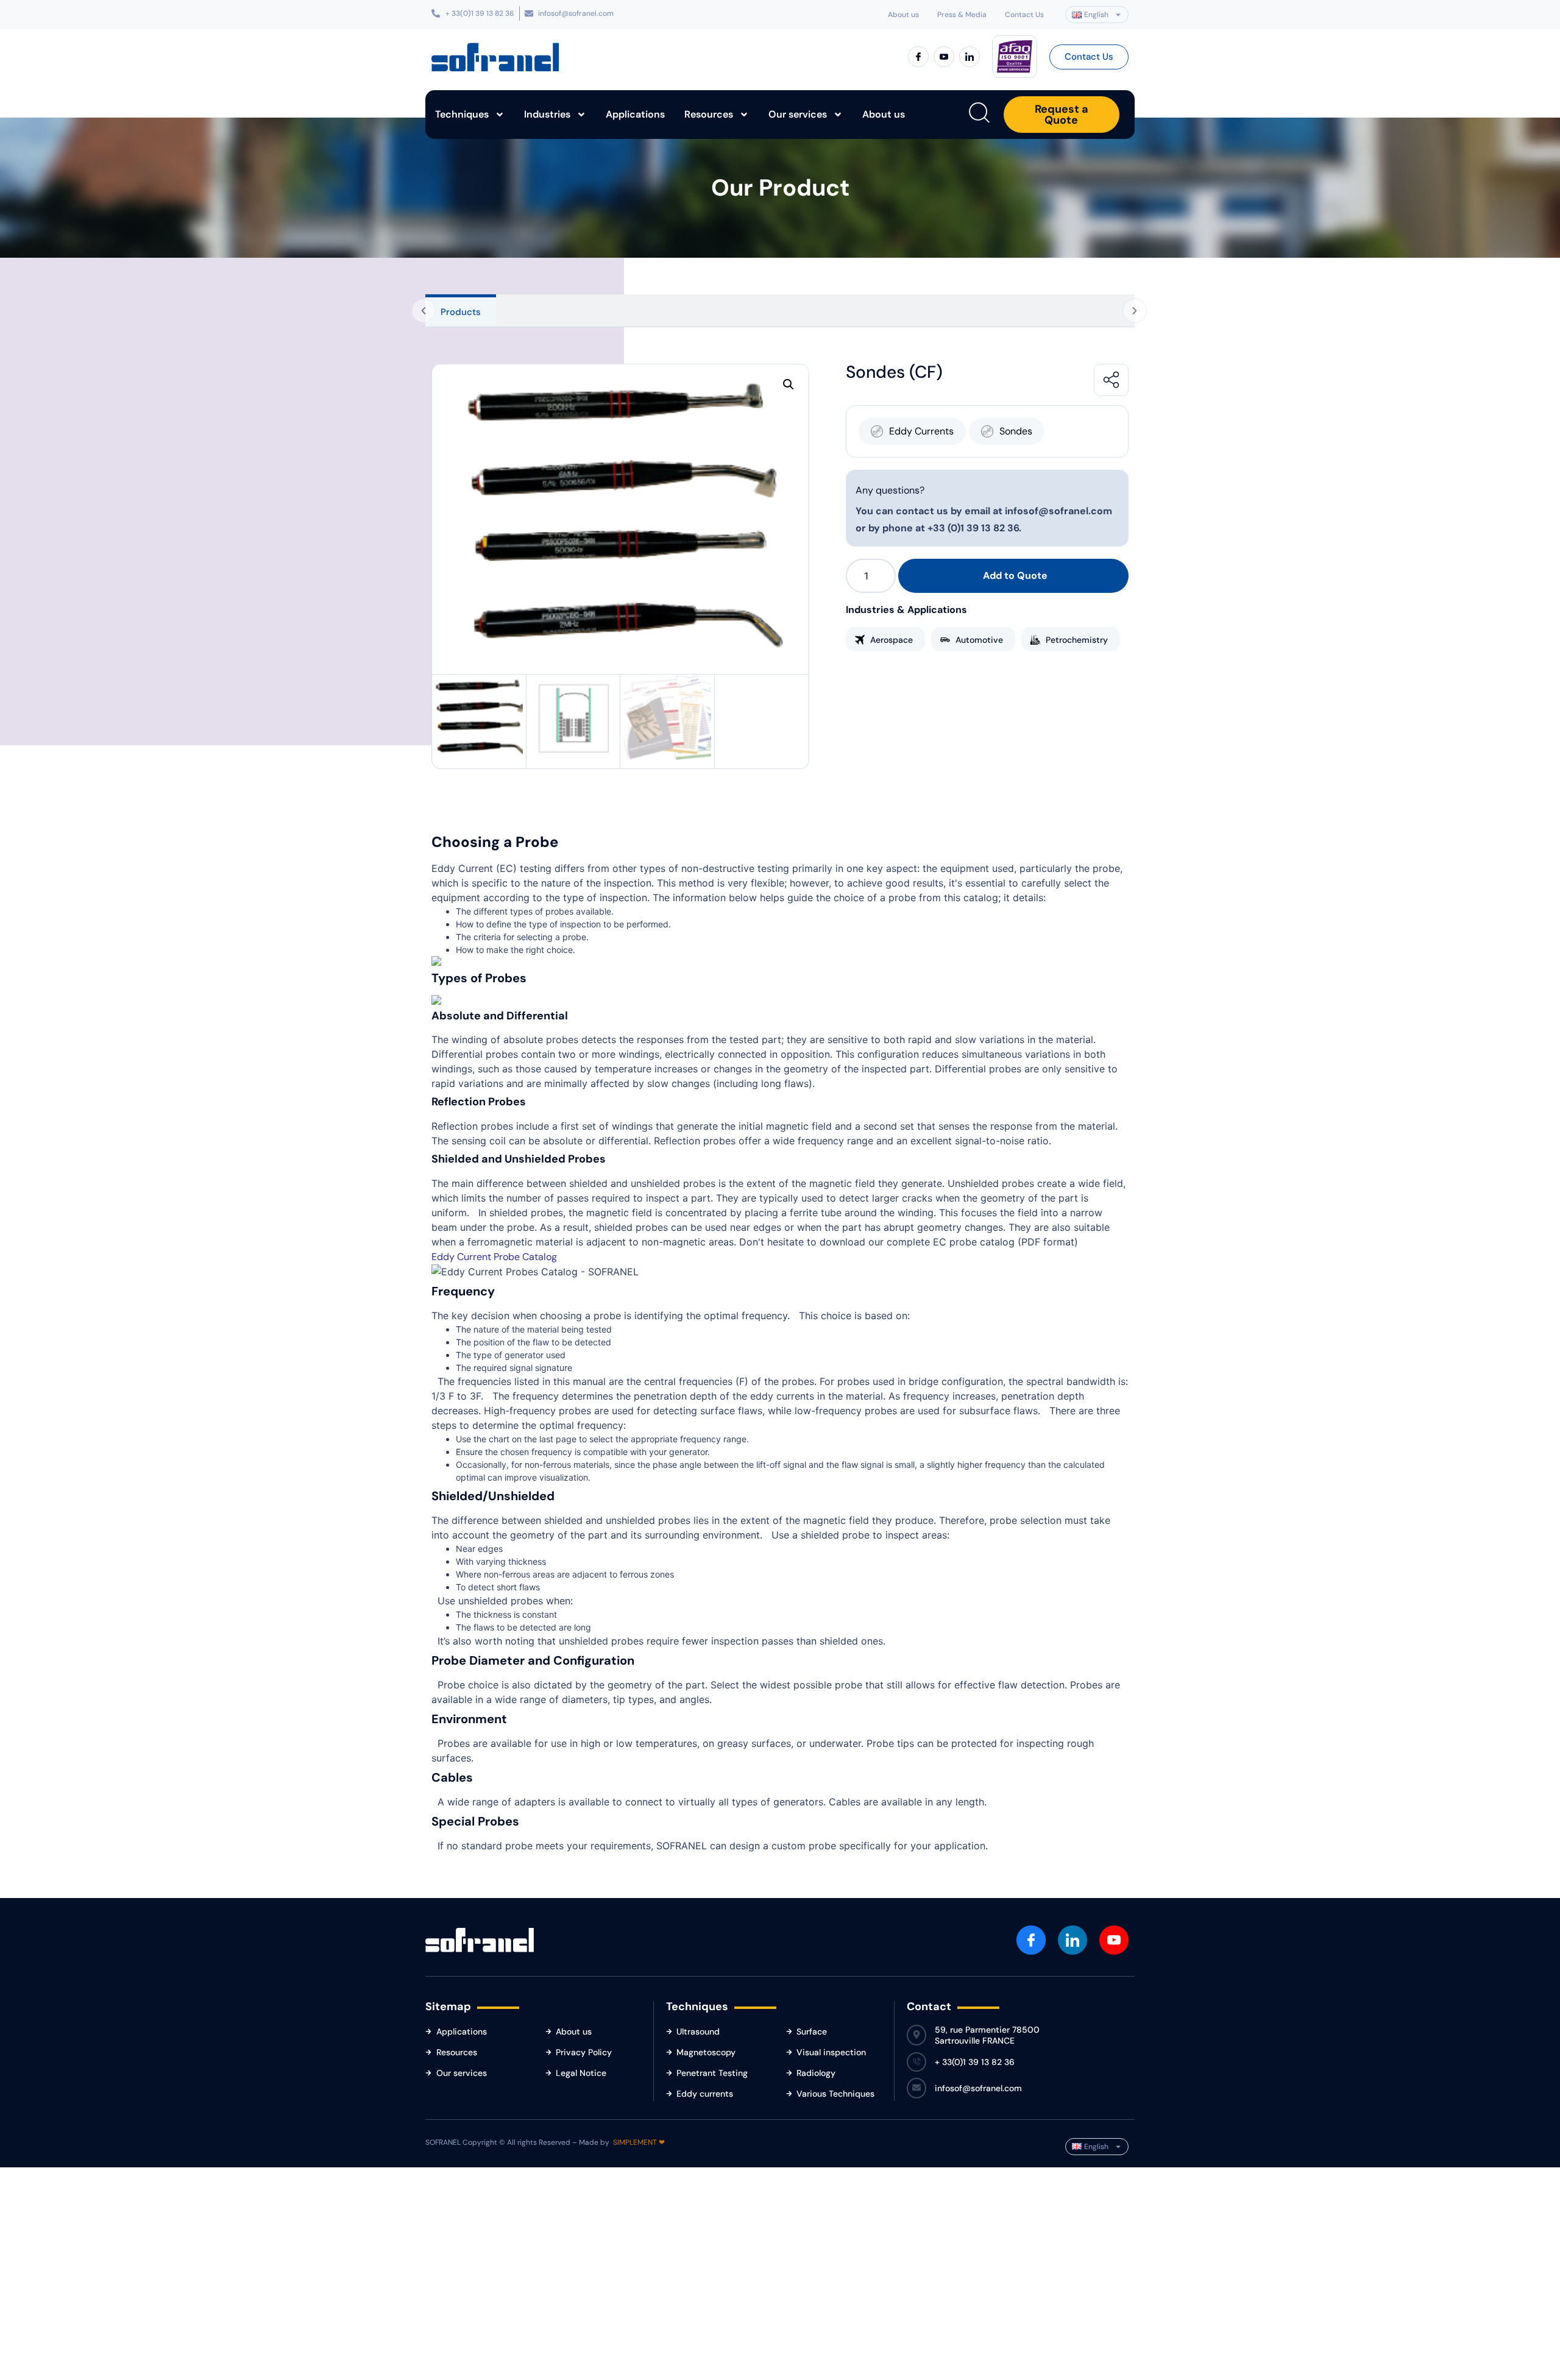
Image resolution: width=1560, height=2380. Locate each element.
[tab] (461, 310)
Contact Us (1024, 15)
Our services (798, 114)
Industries (547, 114)
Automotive (979, 640)
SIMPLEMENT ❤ (639, 2142)
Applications (635, 114)
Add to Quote (1015, 576)
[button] (789, 384)
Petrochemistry (1077, 640)
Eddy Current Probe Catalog (494, 1257)
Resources (709, 114)
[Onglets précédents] (424, 311)
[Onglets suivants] (1135, 311)
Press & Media (962, 15)
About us (903, 15)
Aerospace (892, 640)
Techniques (462, 114)
